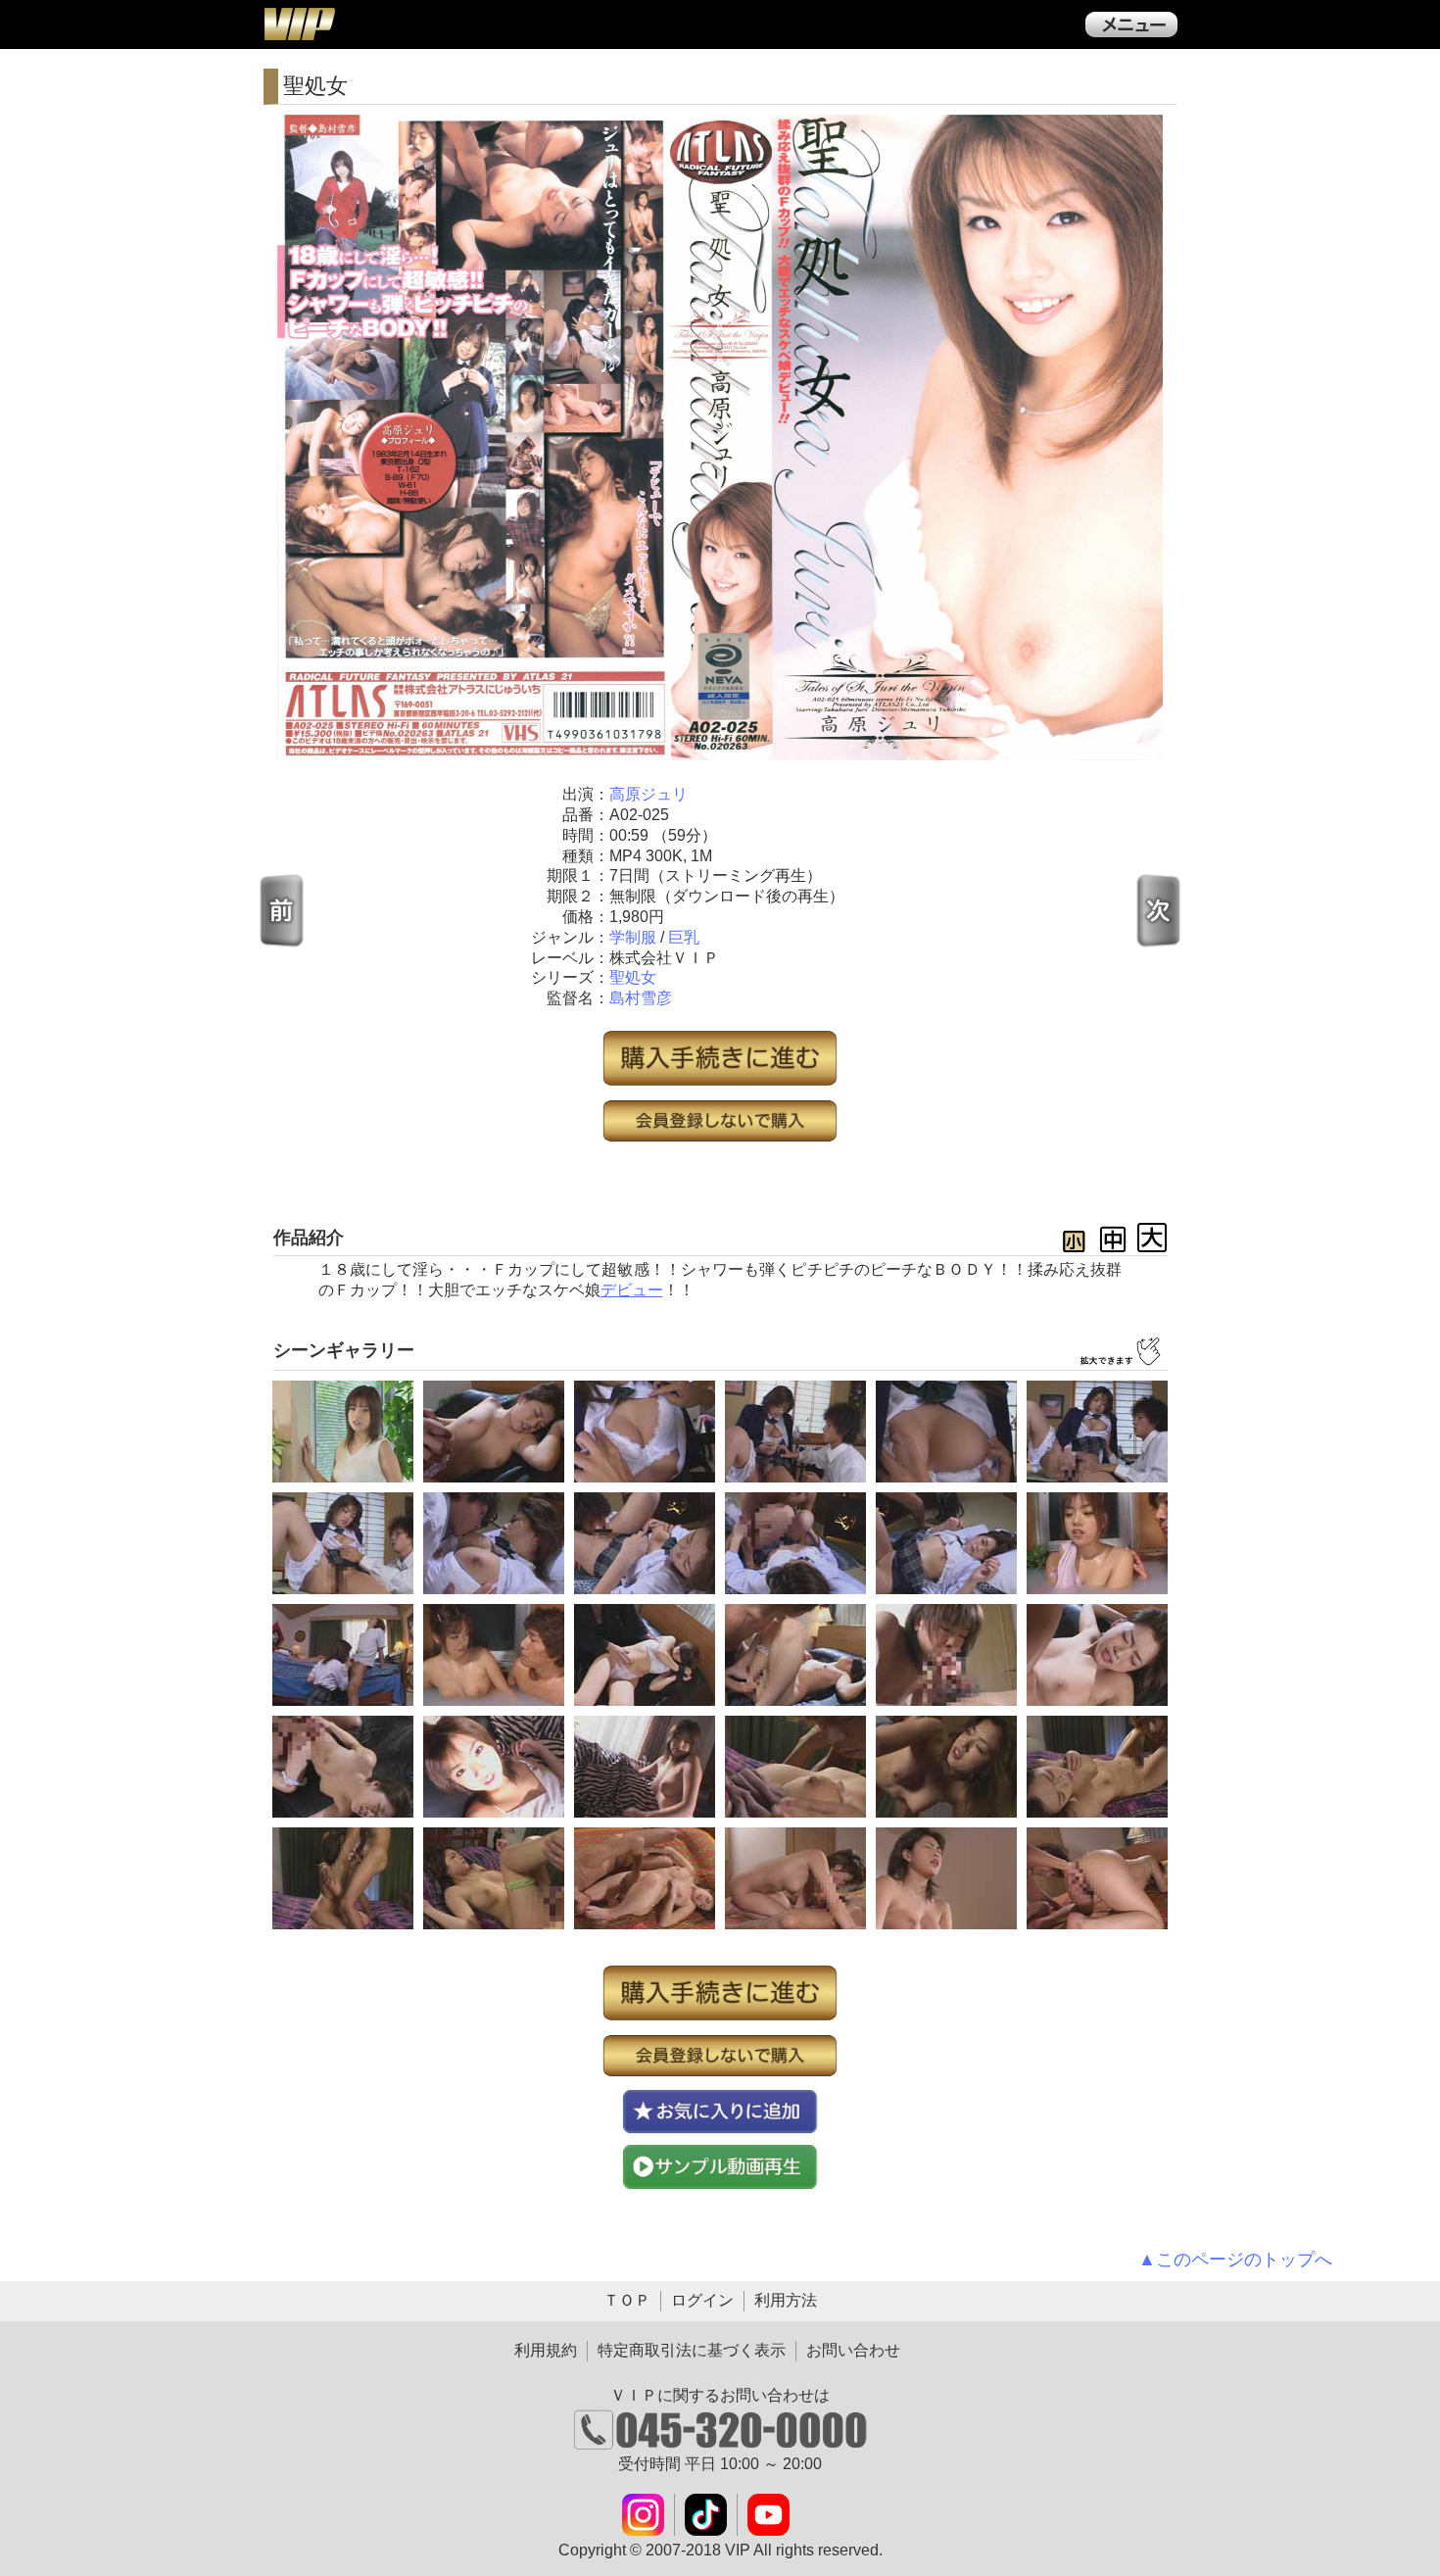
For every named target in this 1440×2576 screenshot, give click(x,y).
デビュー (632, 1290)
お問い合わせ (853, 2350)
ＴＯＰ (627, 2300)
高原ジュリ (648, 794)
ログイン (702, 2300)
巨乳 (684, 937)
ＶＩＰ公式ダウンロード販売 (299, 24)
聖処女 (633, 977)
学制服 (633, 937)
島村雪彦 (641, 998)
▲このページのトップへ (1235, 2260)
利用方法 (786, 2300)
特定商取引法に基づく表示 (692, 2350)
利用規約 (546, 2350)
